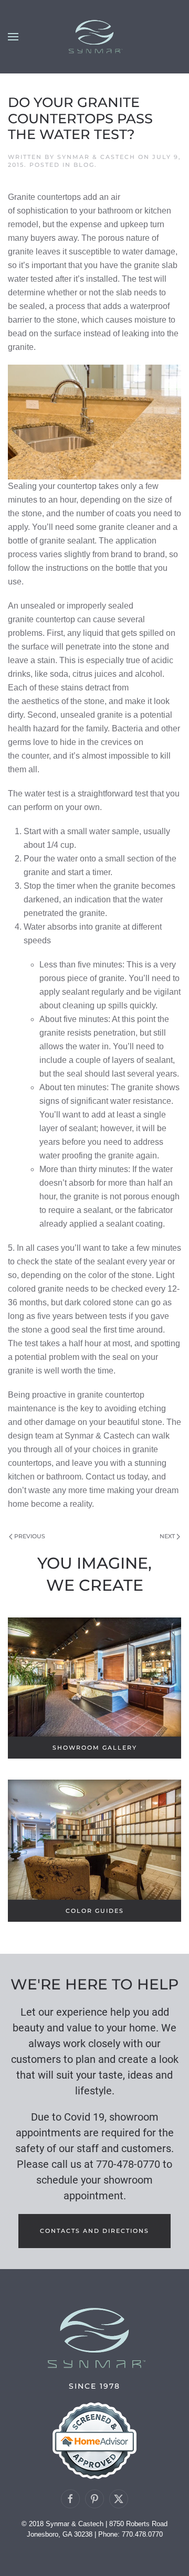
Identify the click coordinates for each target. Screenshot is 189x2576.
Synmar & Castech (96, 157)
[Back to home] (94, 37)
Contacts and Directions (94, 2231)
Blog (84, 165)
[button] (13, 37)
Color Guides (95, 1911)
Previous (30, 1536)
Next (167, 1536)
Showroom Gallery (95, 1748)
